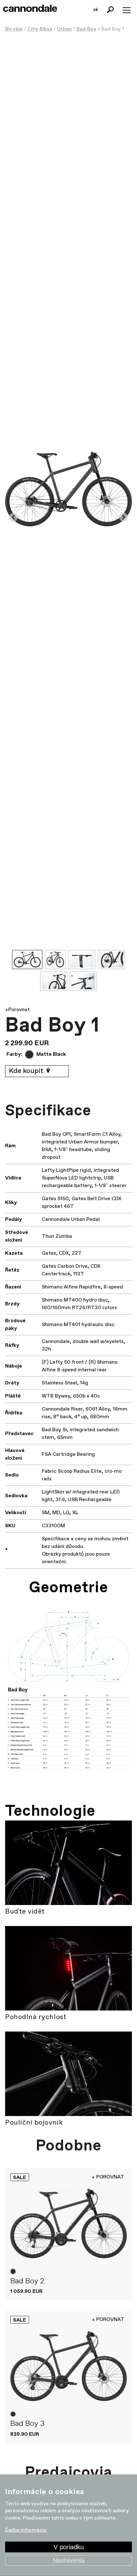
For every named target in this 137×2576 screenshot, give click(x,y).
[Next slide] (123, 517)
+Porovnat (17, 1010)
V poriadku (69, 2547)
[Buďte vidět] (68, 1863)
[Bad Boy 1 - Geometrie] (68, 1694)
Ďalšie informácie (26, 2530)
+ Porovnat (108, 2177)
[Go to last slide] (14, 517)
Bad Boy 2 (27, 2281)
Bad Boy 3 (27, 2424)
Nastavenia (69, 2560)
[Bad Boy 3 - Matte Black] (68, 2366)
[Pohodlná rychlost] (68, 1968)
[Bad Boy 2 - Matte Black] (68, 2224)
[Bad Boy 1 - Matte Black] (68, 489)
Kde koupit (27, 1071)
